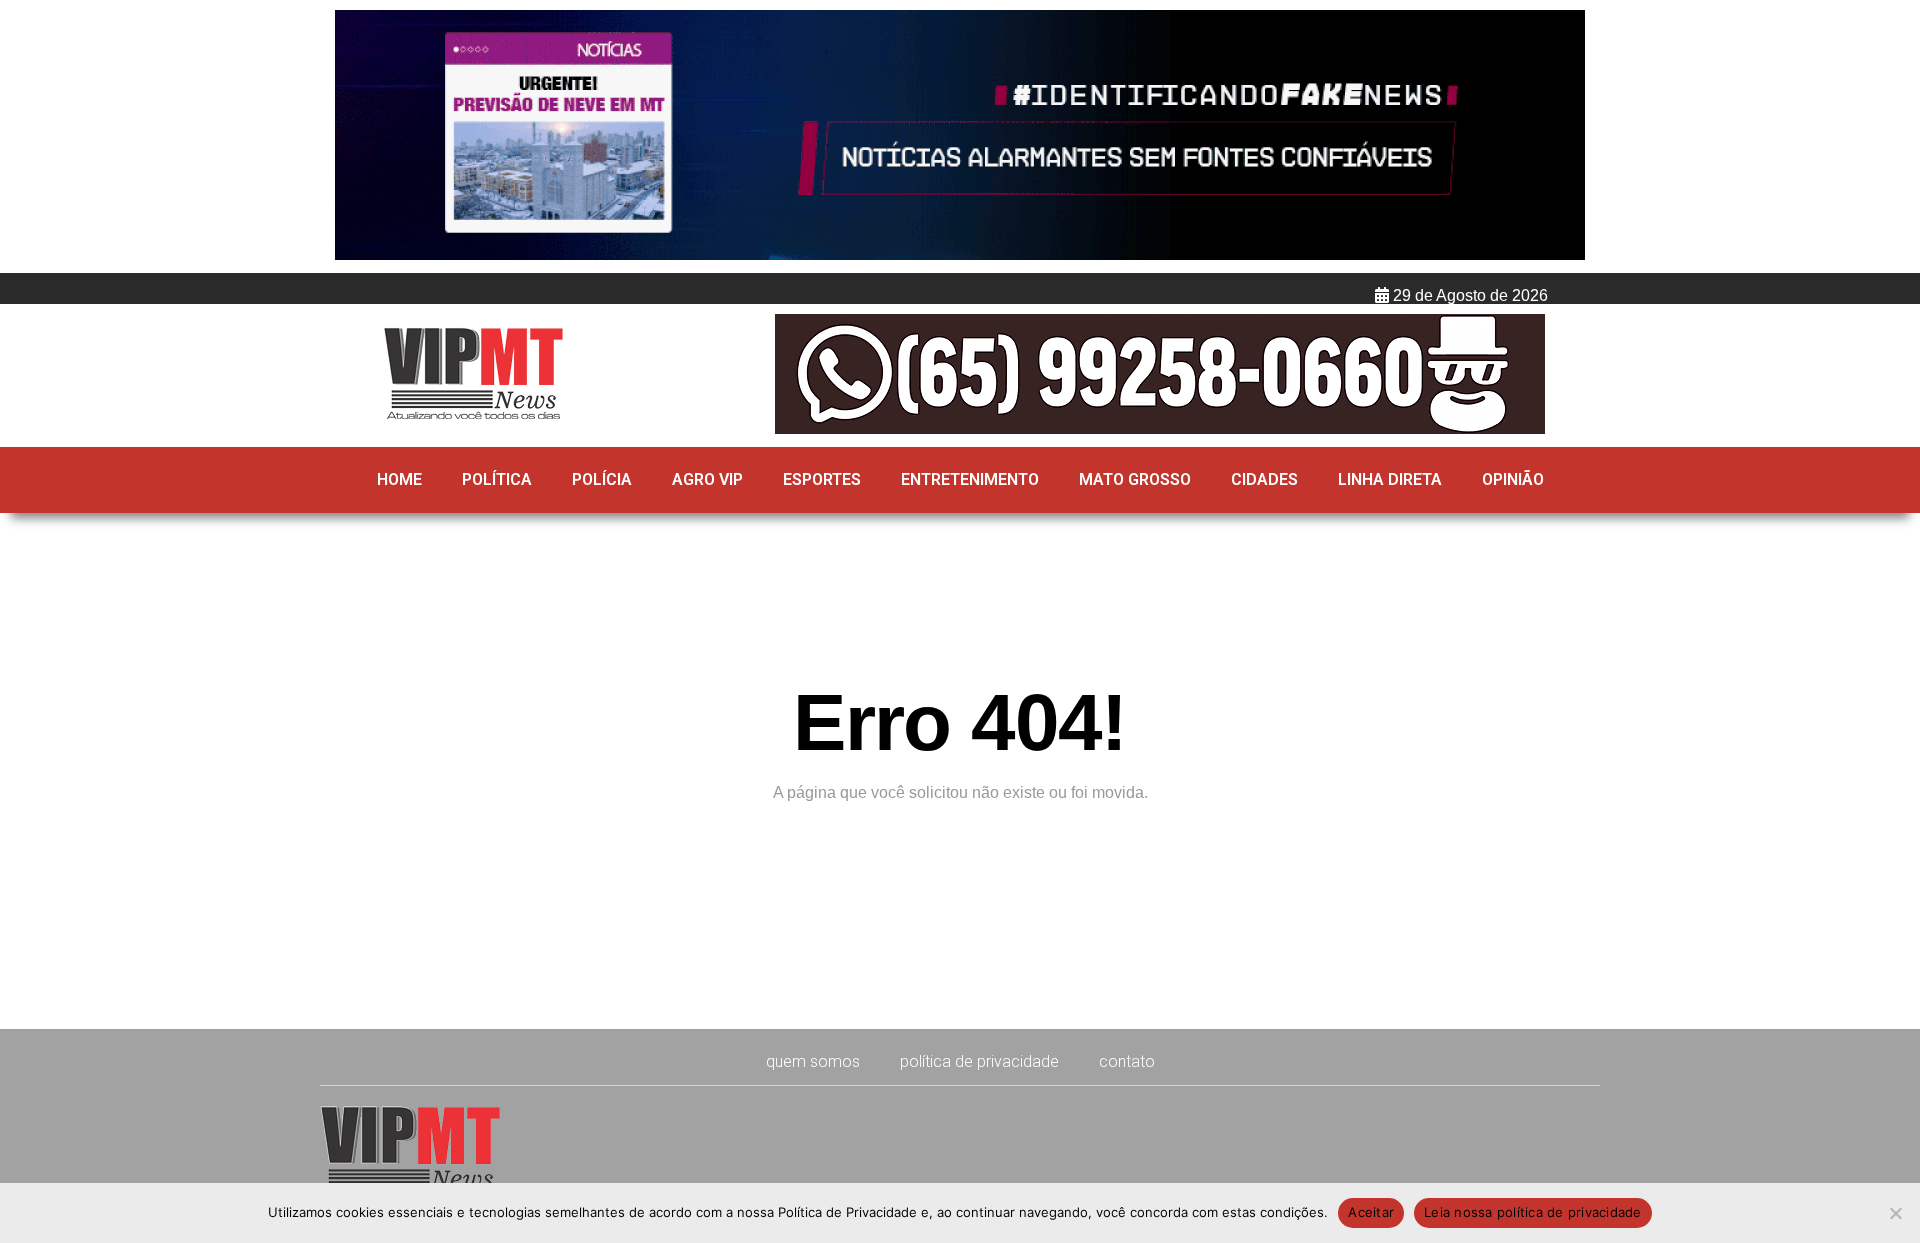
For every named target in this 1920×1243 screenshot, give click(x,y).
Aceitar (1371, 1212)
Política (497, 479)
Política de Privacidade (979, 1061)
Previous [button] (359, 137)
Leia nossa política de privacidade (1533, 1212)
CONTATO (1127, 1061)
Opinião (1513, 479)
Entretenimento (970, 479)
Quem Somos (813, 1061)
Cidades (1264, 479)
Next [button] (1561, 137)
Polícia (602, 479)
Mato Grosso (1135, 479)
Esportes (822, 479)
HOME (399, 479)
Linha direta (1390, 479)
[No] (1895, 1213)
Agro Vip (707, 479)
